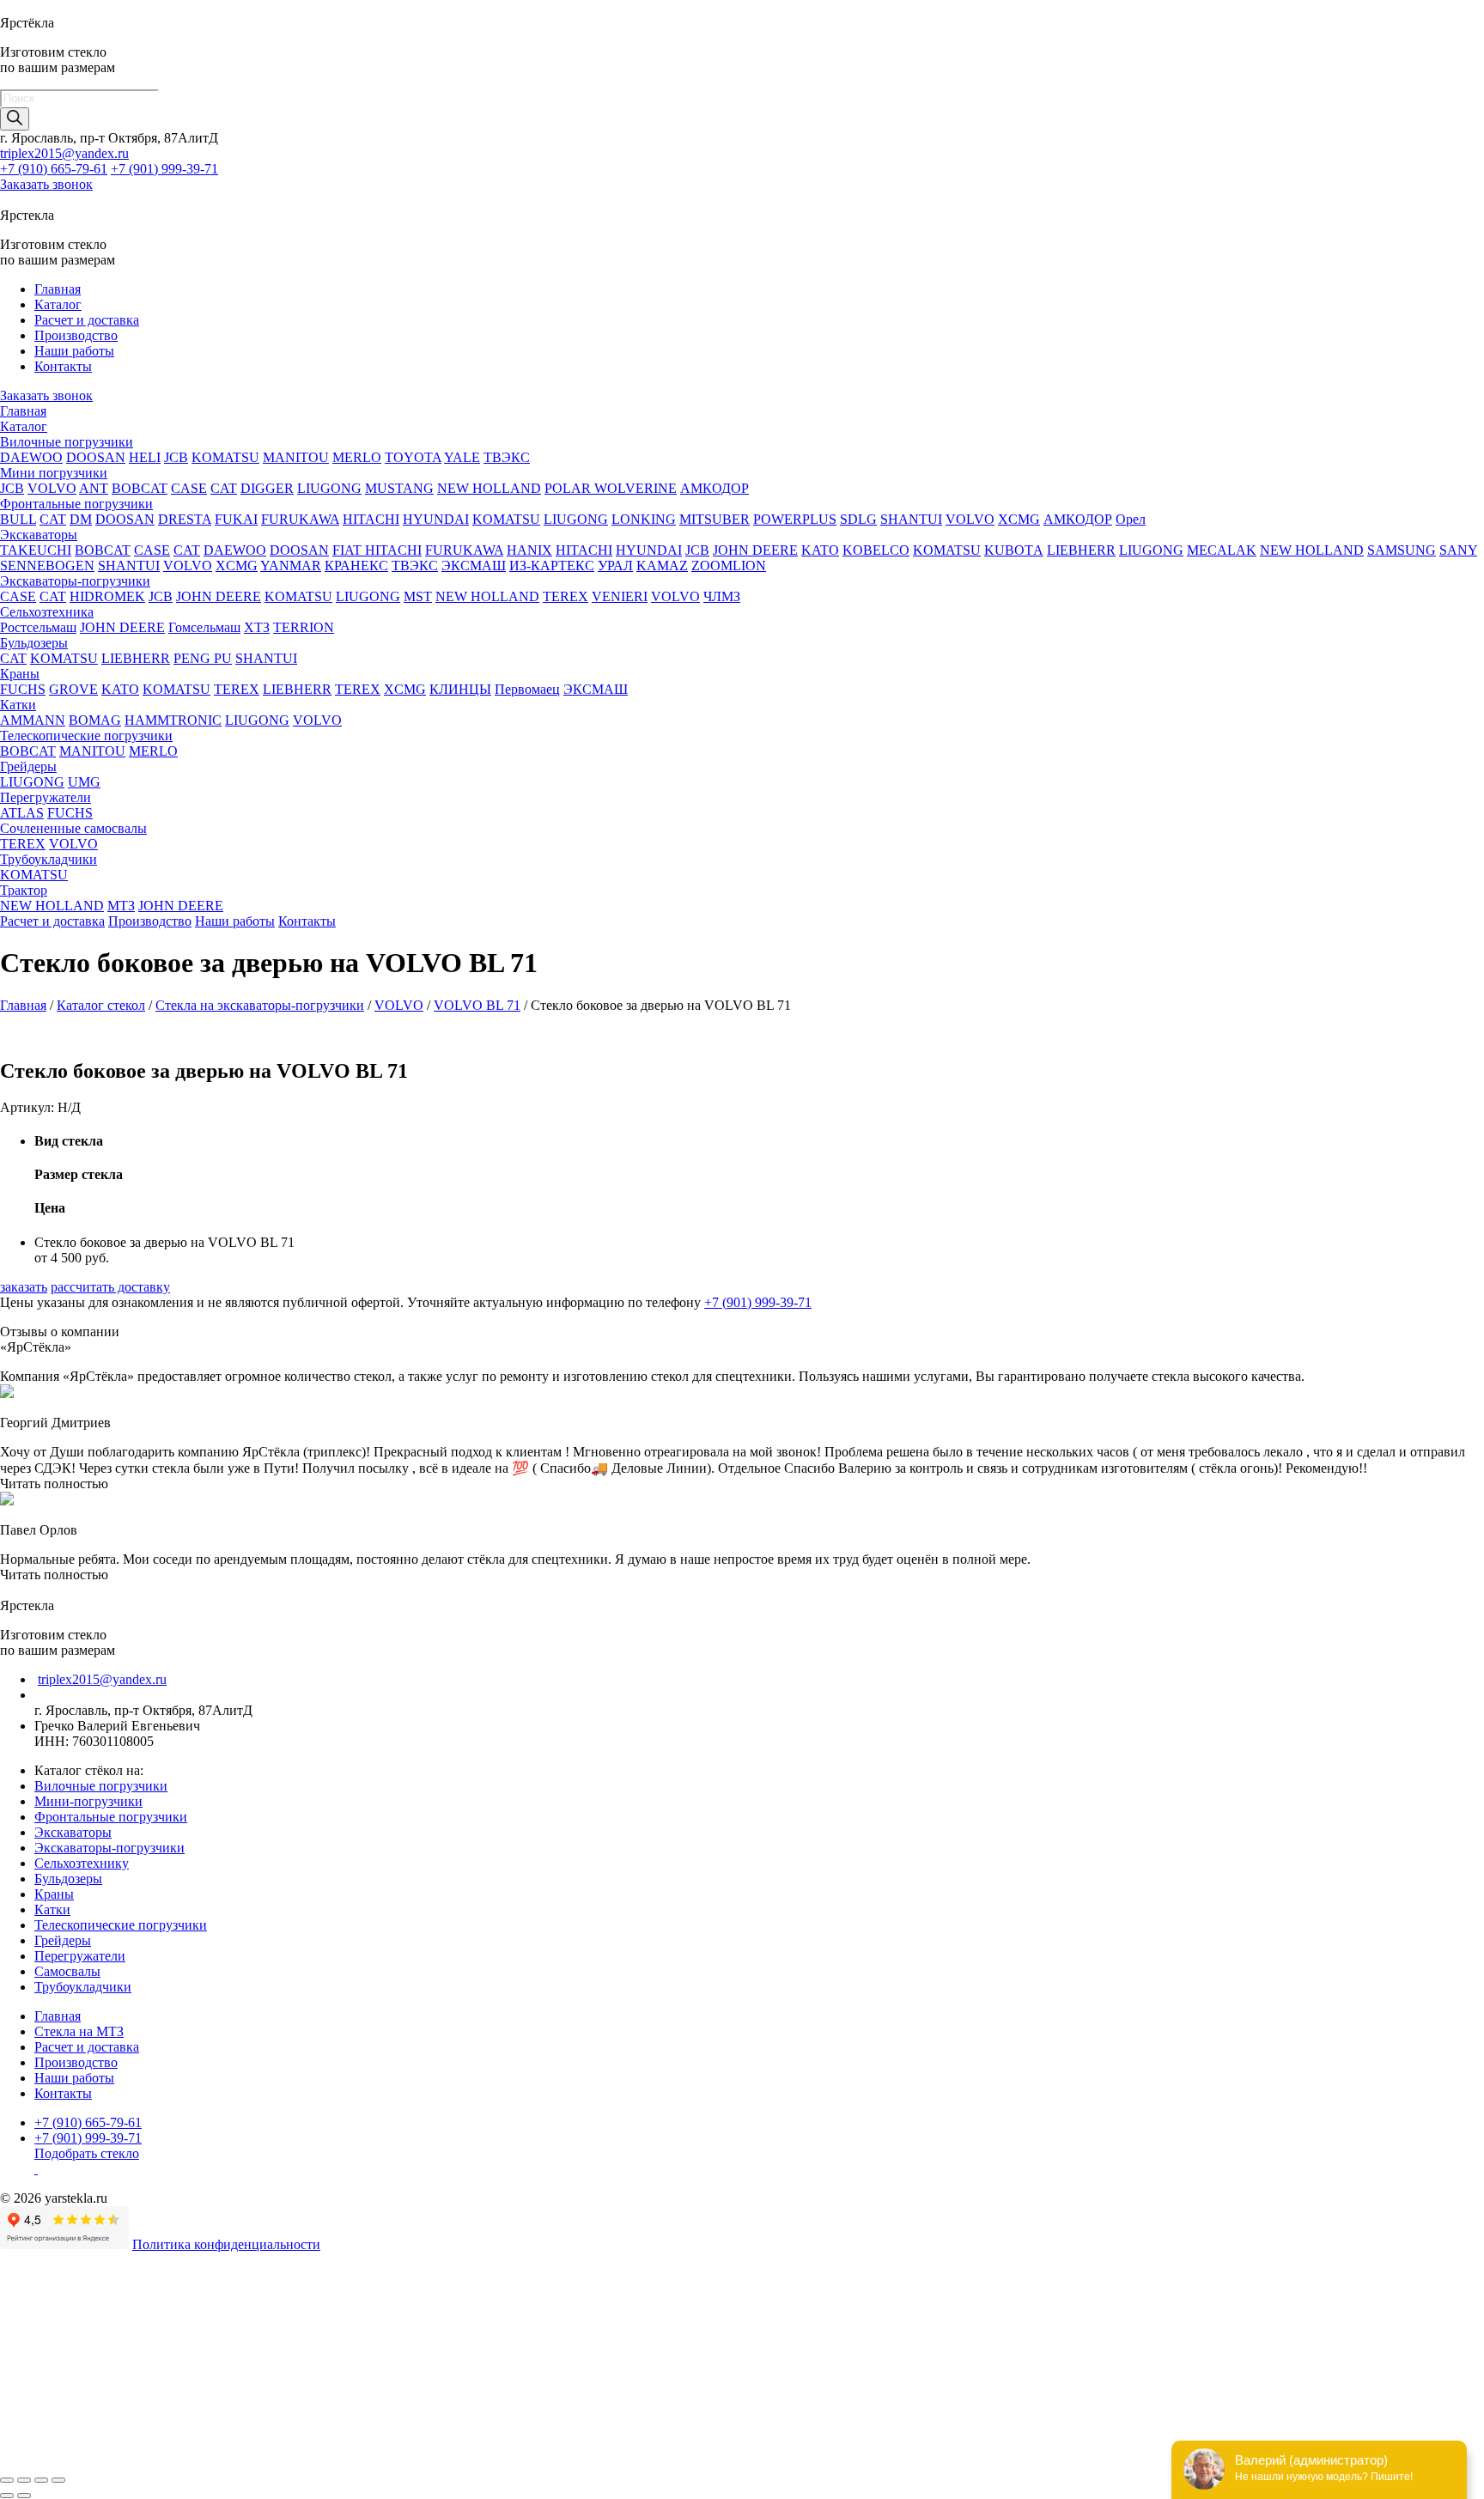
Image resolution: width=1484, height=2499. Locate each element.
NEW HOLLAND (489, 488)
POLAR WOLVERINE (611, 488)
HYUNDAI (436, 519)
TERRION (304, 627)
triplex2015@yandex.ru (64, 153)
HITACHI (371, 519)
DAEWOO (31, 457)
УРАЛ (615, 565)
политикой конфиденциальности (517, 2418)
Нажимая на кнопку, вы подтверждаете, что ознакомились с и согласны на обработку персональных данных (482, 2418)
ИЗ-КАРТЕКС (552, 565)
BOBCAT (140, 488)
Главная (58, 289)
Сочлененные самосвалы (73, 828)
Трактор (24, 890)
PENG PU (203, 658)
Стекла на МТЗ (79, 2031)
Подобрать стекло (87, 2153)
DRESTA (185, 519)
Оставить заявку (50, 2459)
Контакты (63, 366)
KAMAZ (662, 565)
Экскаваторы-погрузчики (75, 581)
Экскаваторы (39, 535)
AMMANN (33, 720)
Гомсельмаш (204, 627)
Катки (18, 705)
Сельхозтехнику (82, 1863)
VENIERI (620, 596)
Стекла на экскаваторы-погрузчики (260, 1005)
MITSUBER (715, 519)
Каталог (58, 304)
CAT (224, 488)
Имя (12, 2347)
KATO (820, 550)
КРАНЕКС (356, 565)
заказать (24, 1287)
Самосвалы (67, 1971)
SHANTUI (911, 519)
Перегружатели (46, 797)
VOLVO (52, 488)
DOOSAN (96, 457)
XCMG (1019, 519)
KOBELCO (876, 550)
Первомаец (527, 689)
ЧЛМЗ (722, 596)
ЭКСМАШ (474, 565)
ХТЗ (257, 627)
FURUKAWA (300, 519)
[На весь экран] (41, 2480)
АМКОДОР (715, 488)
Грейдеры (28, 766)
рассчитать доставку (110, 1287)
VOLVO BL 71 (477, 1005)
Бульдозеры (34, 643)
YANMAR (291, 565)
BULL (18, 519)
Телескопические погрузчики (86, 736)
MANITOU (296, 457)
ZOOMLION (729, 565)
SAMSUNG (1402, 550)
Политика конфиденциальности (226, 2244)
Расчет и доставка (87, 320)
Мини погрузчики (54, 473)
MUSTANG (399, 488)
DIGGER (267, 488)
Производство (76, 335)
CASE (189, 488)
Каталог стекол (101, 1005)
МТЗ (121, 906)
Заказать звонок (46, 184)
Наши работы (74, 351)
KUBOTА (1014, 550)
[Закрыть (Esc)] (7, 2480)
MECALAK (1222, 550)
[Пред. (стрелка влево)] (7, 2496)
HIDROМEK (107, 596)
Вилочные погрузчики (67, 442)
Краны (20, 674)
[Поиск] (15, 119)
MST (418, 596)
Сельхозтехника (47, 612)
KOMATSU (225, 457)
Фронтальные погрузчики (76, 504)
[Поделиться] (24, 2480)
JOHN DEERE (755, 550)
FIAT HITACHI (377, 550)
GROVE (73, 689)
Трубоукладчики (49, 859)
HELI (145, 457)
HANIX (529, 550)
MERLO (357, 457)
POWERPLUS (795, 519)
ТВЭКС (507, 457)
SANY (1458, 550)
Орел (1131, 519)
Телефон (30, 2365)
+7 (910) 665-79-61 (54, 169)
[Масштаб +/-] (58, 2480)
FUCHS (23, 689)
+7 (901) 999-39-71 (164, 169)
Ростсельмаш (38, 627)
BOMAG (95, 720)
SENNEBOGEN (47, 565)
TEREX (566, 596)
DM (81, 519)
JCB (176, 457)
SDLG (858, 519)
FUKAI (236, 519)
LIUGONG (329, 488)
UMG (84, 782)
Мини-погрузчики (88, 1801)
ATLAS (22, 813)
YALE (462, 457)
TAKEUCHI (36, 550)
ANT (94, 488)
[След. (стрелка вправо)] (24, 2496)
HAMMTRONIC (173, 720)
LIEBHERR (1081, 550)
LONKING (644, 519)
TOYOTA (413, 457)
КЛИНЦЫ (460, 689)
